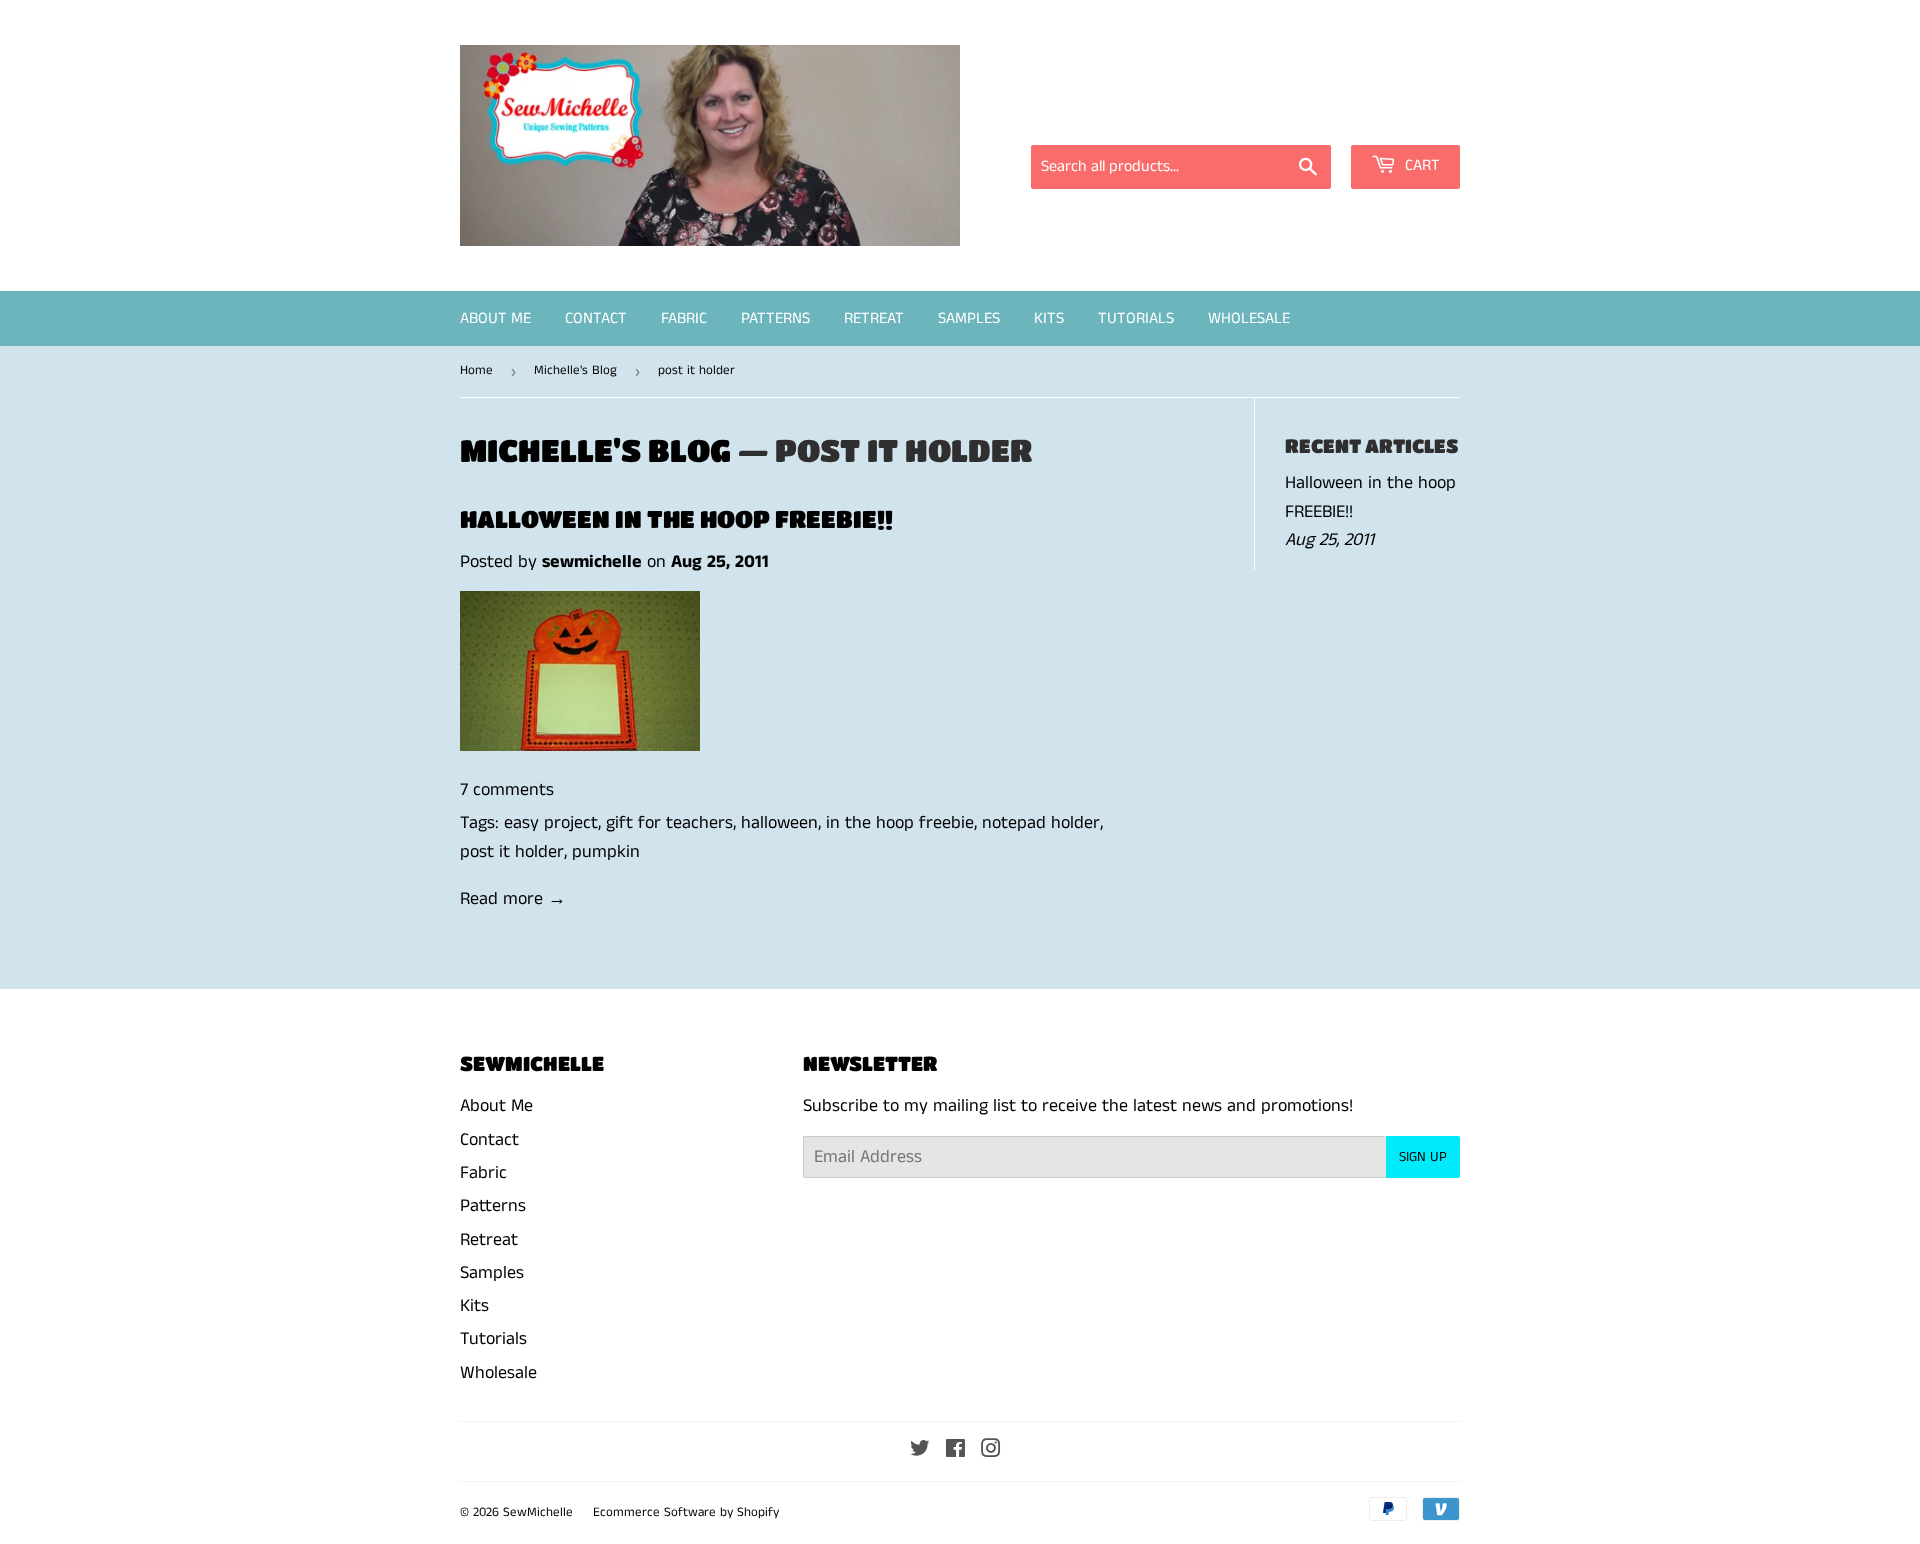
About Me (495, 318)
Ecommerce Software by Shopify (686, 1512)
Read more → (513, 899)
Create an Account (1397, 117)
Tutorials (1136, 318)
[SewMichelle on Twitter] (920, 1451)
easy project (551, 823)
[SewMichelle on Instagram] (991, 1451)
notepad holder (1041, 823)
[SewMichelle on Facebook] (955, 1451)
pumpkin (606, 852)
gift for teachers (669, 823)
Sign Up (1423, 1157)
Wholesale (1249, 318)
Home (476, 370)
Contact (596, 318)
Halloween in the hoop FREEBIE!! (676, 518)
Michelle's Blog (575, 370)
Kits (1049, 318)
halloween (779, 823)
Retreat (874, 318)
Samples (969, 318)
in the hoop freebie (900, 823)
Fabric (684, 318)
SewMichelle (538, 1512)
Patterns (775, 318)
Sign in (1280, 117)
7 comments (507, 790)
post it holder (512, 852)
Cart (1420, 165)
